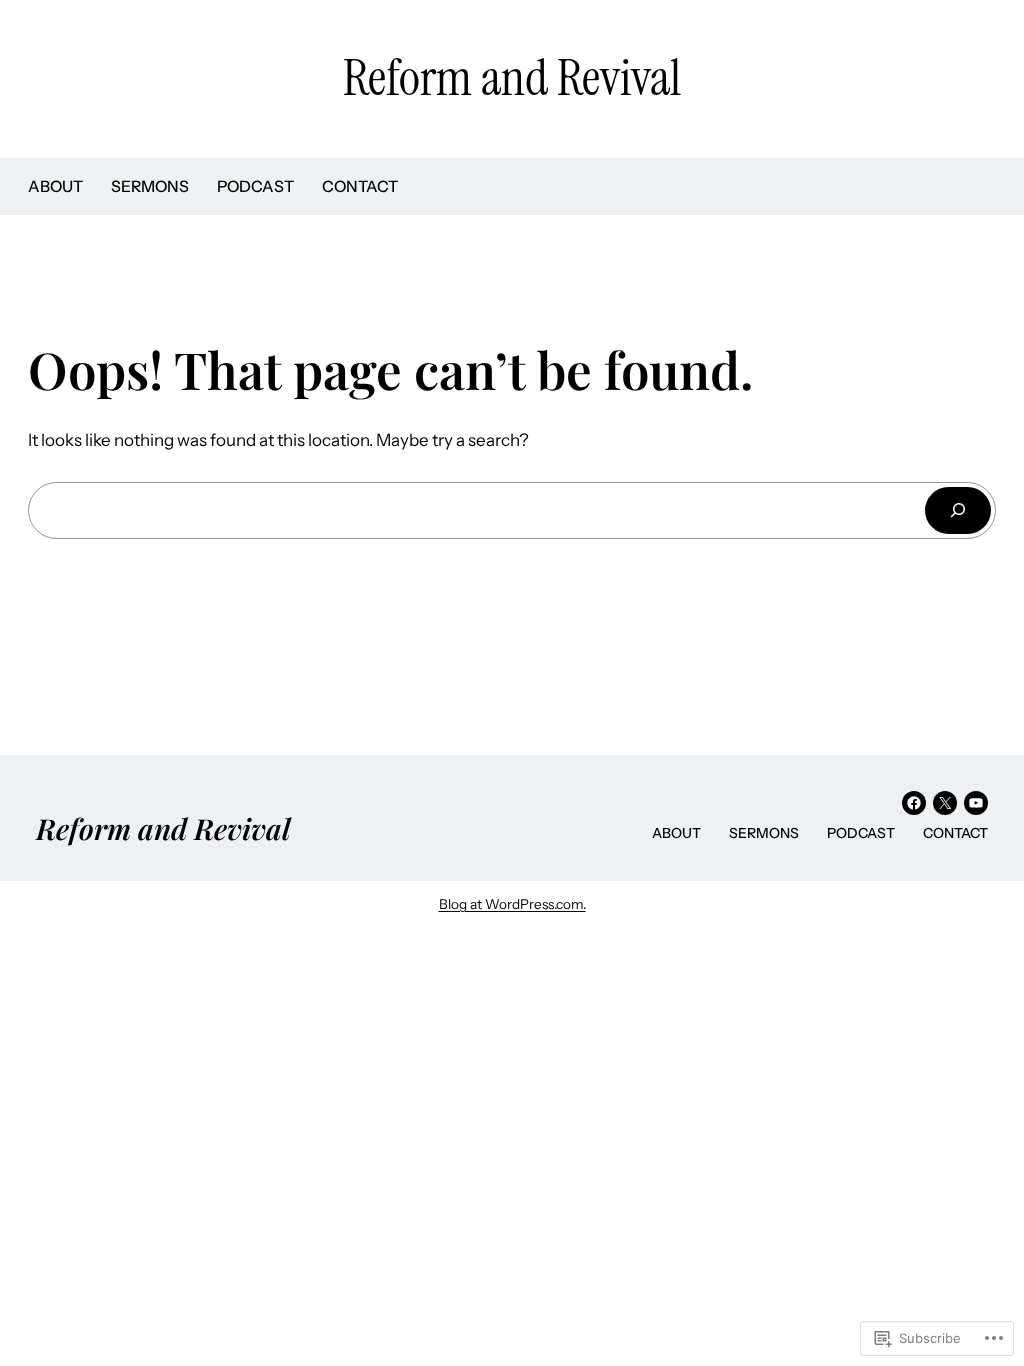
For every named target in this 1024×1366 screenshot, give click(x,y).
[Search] (958, 510)
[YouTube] (976, 803)
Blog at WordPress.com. (512, 904)
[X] (945, 803)
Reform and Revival (512, 78)
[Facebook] (914, 803)
